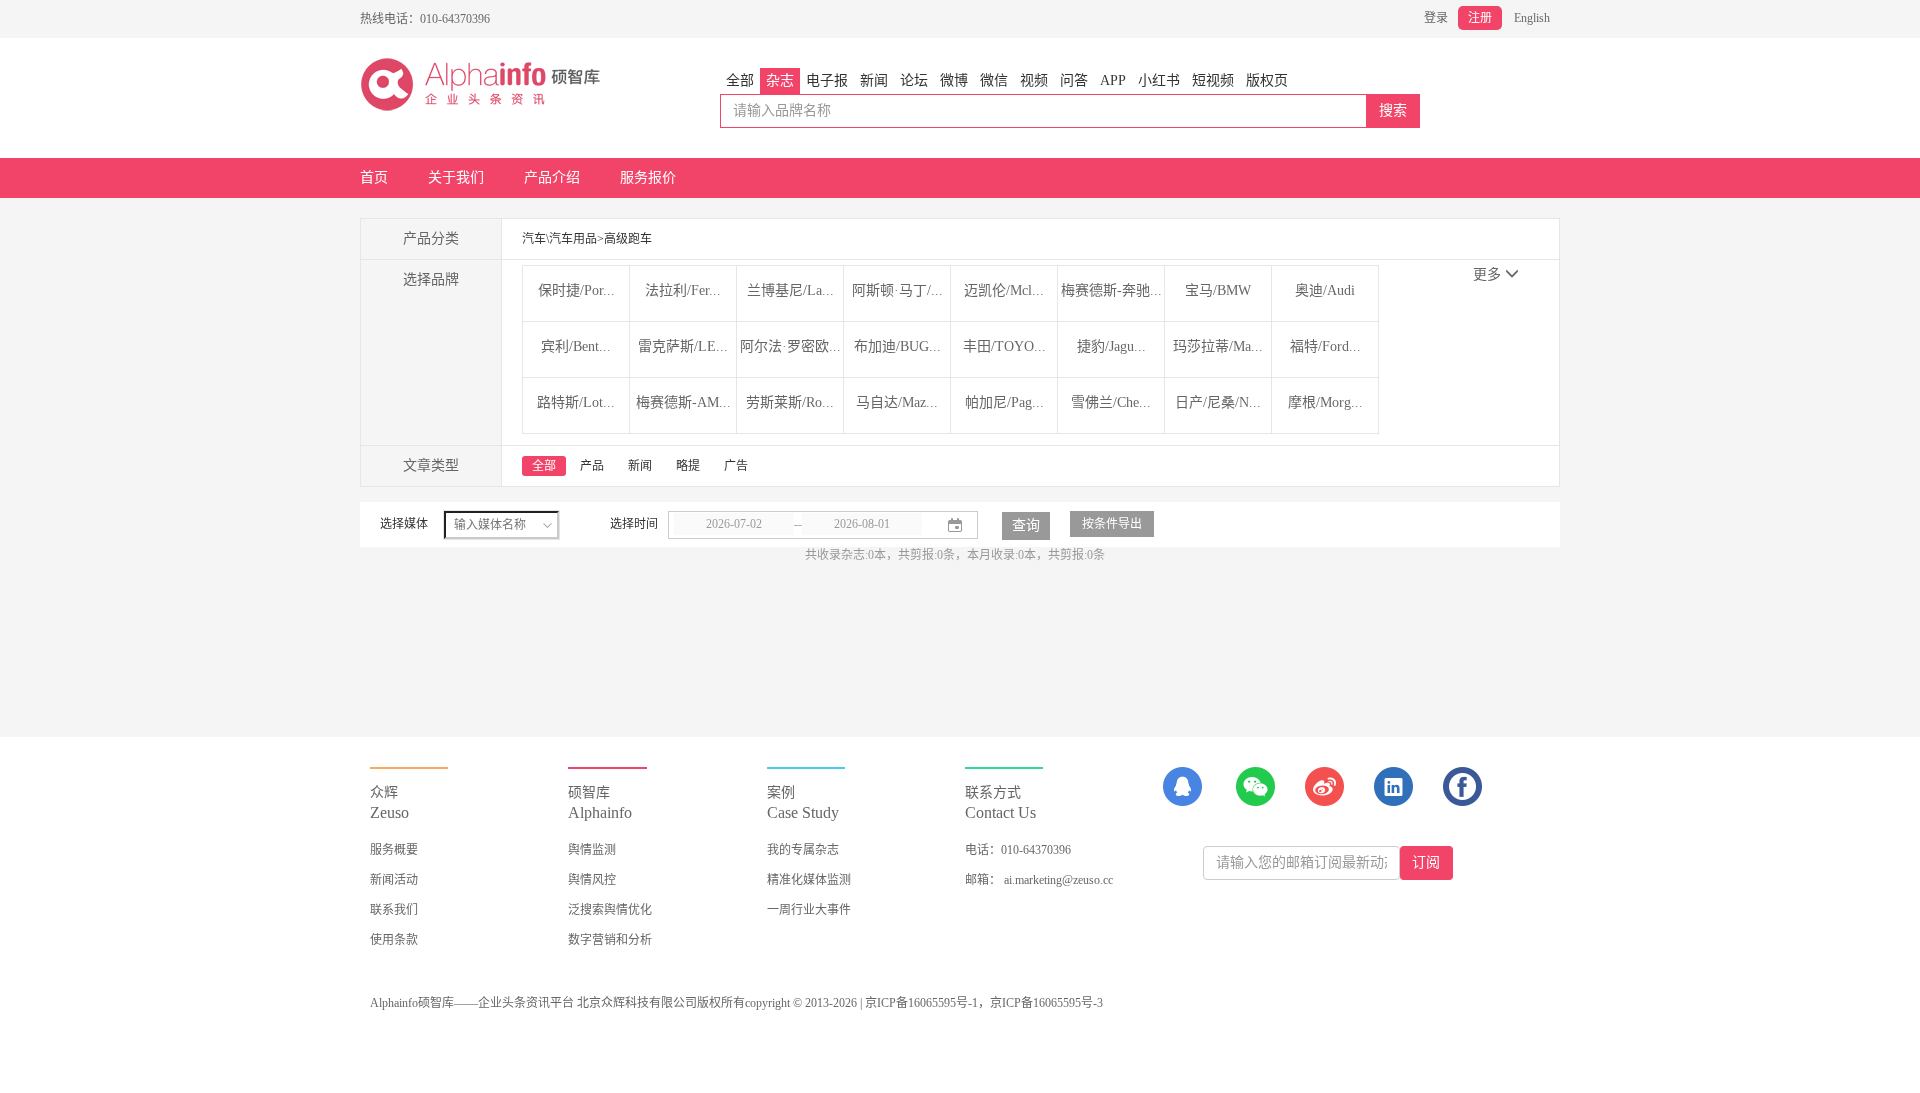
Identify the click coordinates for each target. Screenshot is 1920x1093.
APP (1113, 80)
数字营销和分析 (610, 940)
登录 (1436, 18)
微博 (954, 80)
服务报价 (648, 177)
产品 (592, 466)
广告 (736, 466)
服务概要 (394, 850)
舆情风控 (592, 880)
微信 (994, 80)
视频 (1034, 80)
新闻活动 (394, 880)
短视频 (1213, 80)
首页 (374, 177)
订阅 (1426, 862)
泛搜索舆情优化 (610, 910)
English (1532, 18)
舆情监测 (592, 850)
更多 (1489, 274)
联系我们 (394, 910)
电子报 (827, 80)
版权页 (1267, 80)
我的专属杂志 (803, 850)
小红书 (1159, 80)
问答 (1074, 80)
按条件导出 (1112, 524)
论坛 (914, 80)
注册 (1480, 18)
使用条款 (394, 940)
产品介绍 (552, 177)
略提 (688, 466)
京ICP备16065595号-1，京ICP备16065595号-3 (984, 1003)
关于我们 (456, 177)
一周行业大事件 (809, 910)
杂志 (780, 80)
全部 (740, 80)
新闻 (874, 80)
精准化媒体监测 (809, 880)
